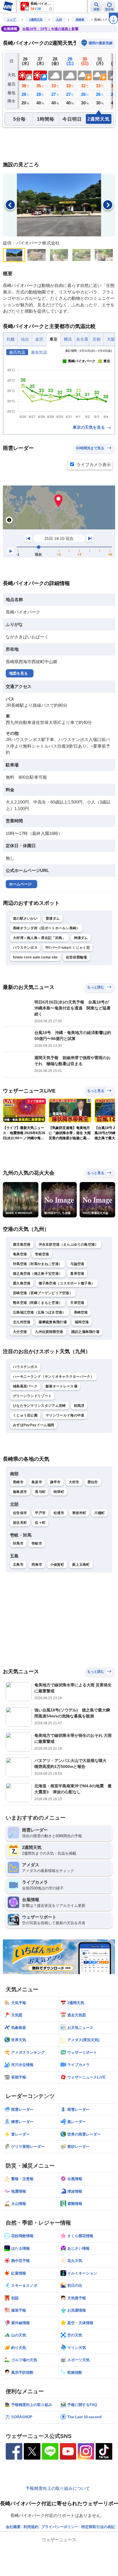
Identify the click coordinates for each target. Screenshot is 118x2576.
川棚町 (100, 1513)
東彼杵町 (79, 1513)
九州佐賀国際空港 (49, 1332)
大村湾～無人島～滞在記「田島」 (39, 938)
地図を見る (18, 673)
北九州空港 (22, 1322)
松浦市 (59, 1513)
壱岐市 (37, 1543)
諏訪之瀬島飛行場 (85, 1332)
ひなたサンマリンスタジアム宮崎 (39, 1406)
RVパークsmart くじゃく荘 (68, 948)
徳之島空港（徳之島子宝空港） (38, 1274)
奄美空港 (20, 1254)
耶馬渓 (79, 1406)
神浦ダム (81, 938)
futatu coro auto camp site (35, 957)
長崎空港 (81, 1312)
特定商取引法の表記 (98, 2527)
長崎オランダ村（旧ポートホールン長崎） (46, 928)
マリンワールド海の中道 (65, 1415)
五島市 (18, 1565)
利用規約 (31, 2527)
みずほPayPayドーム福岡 (34, 1425)
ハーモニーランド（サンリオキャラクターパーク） (53, 1377)
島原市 (37, 1482)
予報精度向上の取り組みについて (58, 2488)
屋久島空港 (22, 1283)
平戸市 (40, 1513)
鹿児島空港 (22, 1245)
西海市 (37, 1565)
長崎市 (18, 1482)
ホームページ (20, 884)
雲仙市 (93, 1482)
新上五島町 (81, 1565)
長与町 (40, 1492)
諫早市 (55, 1482)
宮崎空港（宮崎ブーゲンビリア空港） (43, 1293)
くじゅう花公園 (25, 1415)
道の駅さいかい (25, 918)
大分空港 (20, 1332)
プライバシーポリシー (60, 2527)
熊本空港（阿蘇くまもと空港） (38, 1303)
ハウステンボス (25, 948)
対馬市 (18, 1543)
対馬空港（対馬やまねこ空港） (38, 1264)
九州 (59, 20)
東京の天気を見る (89, 427)
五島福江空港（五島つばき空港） (39, 1312)
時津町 (59, 1492)
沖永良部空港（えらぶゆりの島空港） (69, 1245)
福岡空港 (82, 1322)
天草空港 (77, 1303)
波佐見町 (20, 1523)
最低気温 (39, 352)
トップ (11, 20)
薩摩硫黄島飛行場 (53, 1322)
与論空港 (77, 1264)
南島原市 (20, 1492)
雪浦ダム (53, 918)
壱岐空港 (42, 1254)
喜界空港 (77, 1274)
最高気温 (17, 352)
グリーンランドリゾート (32, 1396)
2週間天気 (36, 20)
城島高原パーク (25, 1386)
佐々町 (40, 1523)
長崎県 (80, 20)
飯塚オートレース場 (61, 1386)
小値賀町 (57, 1565)
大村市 (74, 1482)
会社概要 (13, 2527)
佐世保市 (20, 1513)
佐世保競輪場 (76, 957)
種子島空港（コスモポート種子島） (67, 1283)
